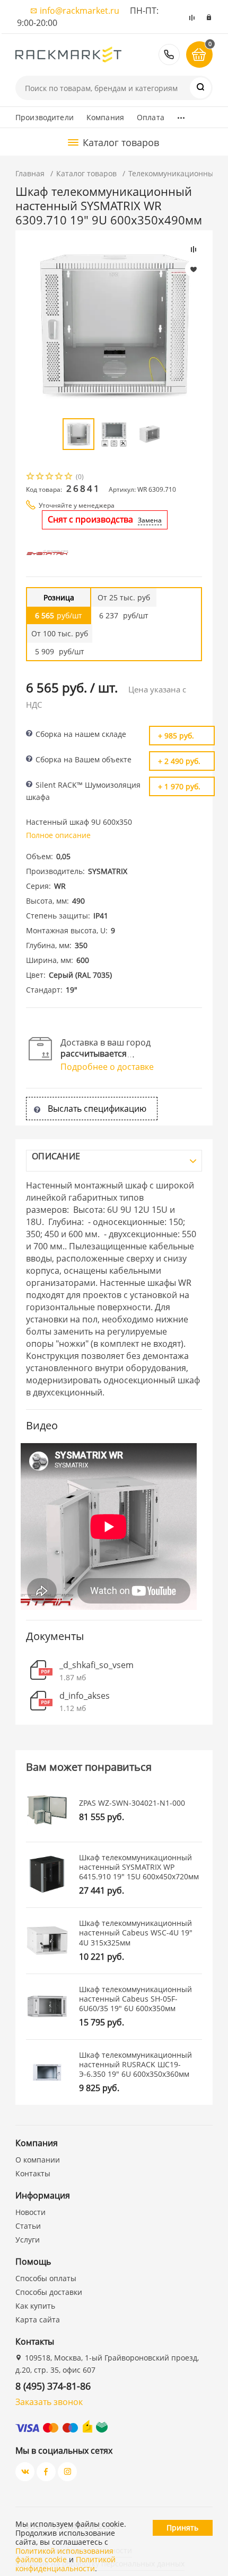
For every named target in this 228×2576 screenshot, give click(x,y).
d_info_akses (85, 1696)
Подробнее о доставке (107, 1067)
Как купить (35, 2306)
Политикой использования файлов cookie (64, 2555)
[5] (69, 477)
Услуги (28, 2240)
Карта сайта (38, 2320)
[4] (59, 477)
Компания (105, 117)
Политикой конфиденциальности (65, 2564)
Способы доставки (49, 2292)
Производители (45, 117)
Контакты (33, 2173)
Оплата (151, 117)
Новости (30, 2212)
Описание (56, 1156)
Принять (182, 2528)
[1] (31, 477)
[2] (40, 477)
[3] (50, 477)
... (181, 115)
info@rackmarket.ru (80, 11)
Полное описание (58, 835)
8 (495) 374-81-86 (169, 55)
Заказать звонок (49, 2402)
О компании (38, 2160)
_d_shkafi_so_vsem (97, 1665)
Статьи (28, 2226)
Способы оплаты (46, 2278)
